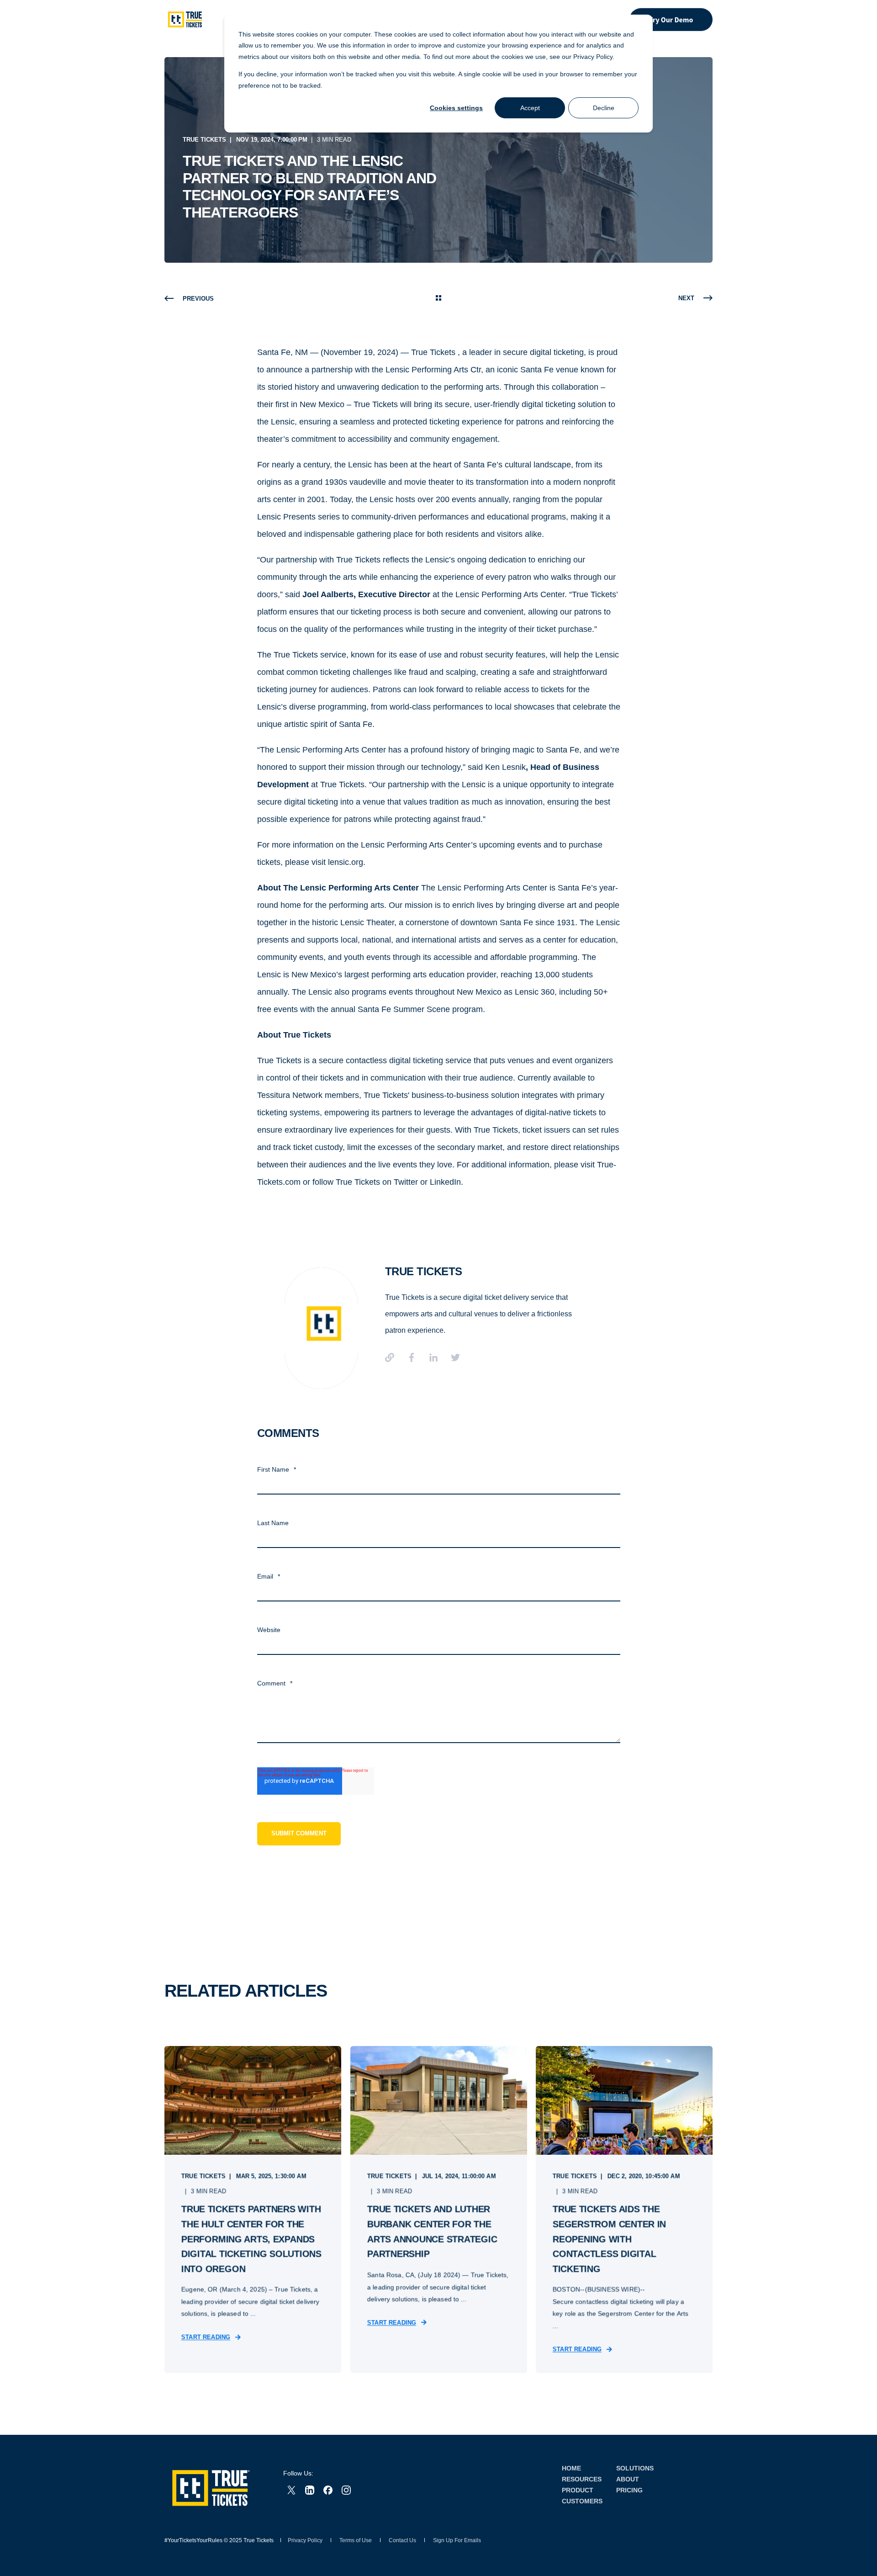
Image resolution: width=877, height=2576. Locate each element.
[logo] (210, 2488)
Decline (604, 108)
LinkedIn (445, 1182)
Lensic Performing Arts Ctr (433, 370)
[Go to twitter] (452, 1357)
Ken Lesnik (505, 767)
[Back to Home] (185, 19)
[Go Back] (438, 299)
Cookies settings (456, 108)
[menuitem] (571, 2468)
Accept (530, 108)
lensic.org (346, 862)
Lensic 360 (535, 992)
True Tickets (204, 140)
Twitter (406, 1182)
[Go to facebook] (412, 1357)
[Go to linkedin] (433, 1357)
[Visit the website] (393, 1357)
